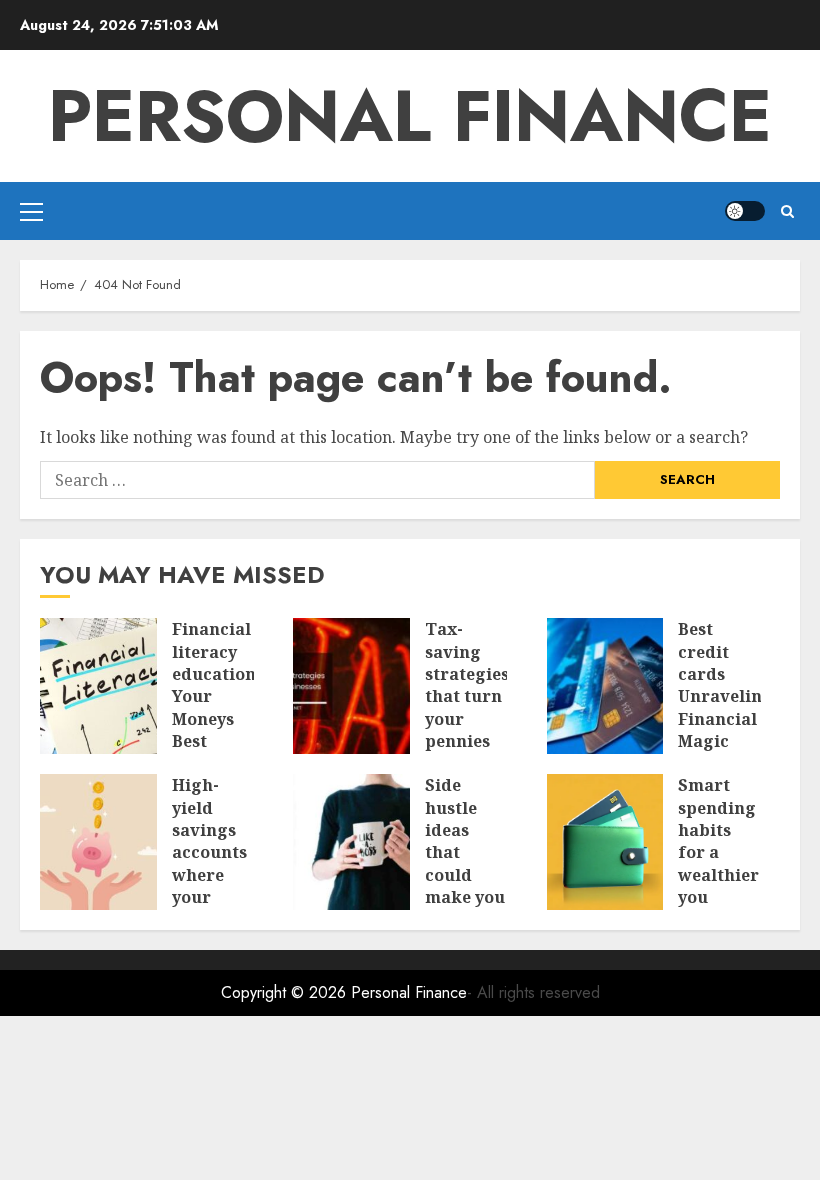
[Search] (787, 211)
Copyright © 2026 (286, 992)
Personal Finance (410, 116)
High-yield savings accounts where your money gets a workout (209, 874)
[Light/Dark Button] (745, 211)
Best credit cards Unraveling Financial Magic (725, 685)
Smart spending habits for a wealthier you (718, 841)
